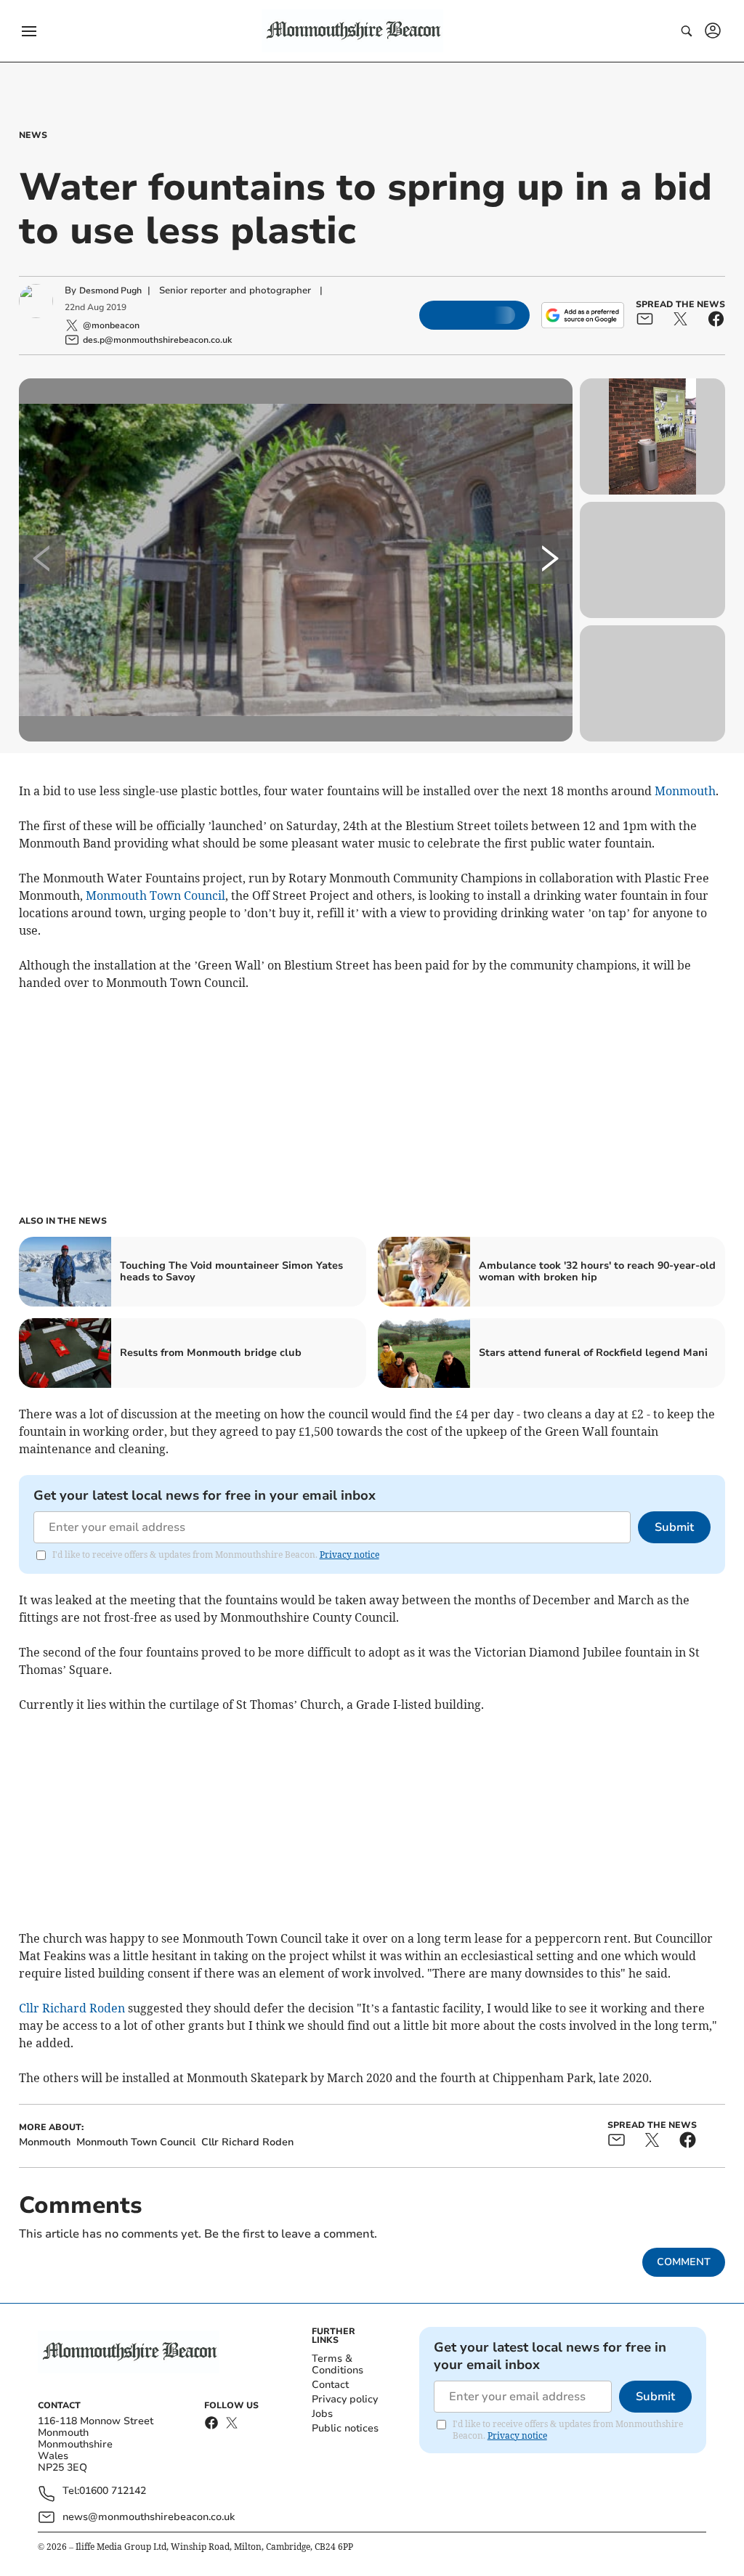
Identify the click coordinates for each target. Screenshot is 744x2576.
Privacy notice (349, 1555)
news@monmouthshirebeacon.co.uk (149, 2517)
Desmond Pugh (110, 290)
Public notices (345, 2428)
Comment (684, 2262)
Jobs (322, 2414)
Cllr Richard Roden (72, 2008)
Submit (674, 1527)
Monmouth (685, 791)
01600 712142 (113, 2491)
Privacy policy (345, 2399)
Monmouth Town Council (155, 895)
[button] (29, 31)
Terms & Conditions (337, 2364)
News (33, 135)
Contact (330, 2385)
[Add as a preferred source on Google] (583, 315)
